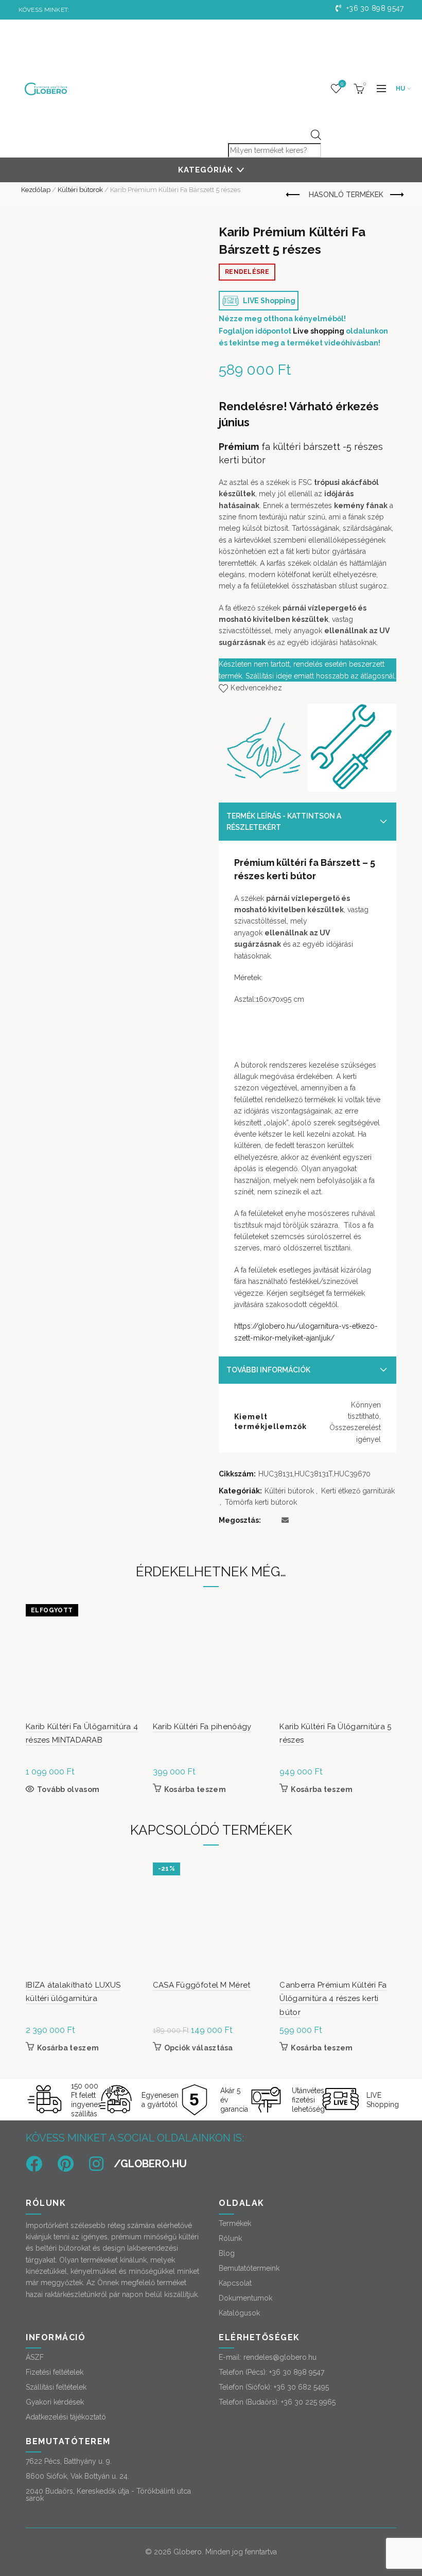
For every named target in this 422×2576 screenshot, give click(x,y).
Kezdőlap (36, 190)
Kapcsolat (235, 2283)
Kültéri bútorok (80, 190)
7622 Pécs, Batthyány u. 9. (69, 2461)
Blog (227, 2253)
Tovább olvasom (68, 1789)
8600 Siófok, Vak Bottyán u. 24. (77, 2476)
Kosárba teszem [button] (195, 1789)
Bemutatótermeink (249, 2268)
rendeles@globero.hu (280, 2357)
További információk (268, 1370)
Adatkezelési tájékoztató (66, 2417)
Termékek (235, 2223)
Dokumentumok (245, 2298)
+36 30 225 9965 (308, 2402)
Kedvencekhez (256, 688)
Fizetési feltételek (55, 2372)
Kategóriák (206, 170)
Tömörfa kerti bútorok (261, 1502)
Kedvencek (342, 84)
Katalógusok (239, 2313)
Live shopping (319, 331)
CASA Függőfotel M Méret (202, 1985)
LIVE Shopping (268, 301)
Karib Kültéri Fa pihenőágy (202, 1727)
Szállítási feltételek (56, 2387)
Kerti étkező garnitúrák (358, 1491)
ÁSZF (35, 2357)
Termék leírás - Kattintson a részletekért (284, 822)
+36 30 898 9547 (374, 8)
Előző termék (294, 195)
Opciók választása (199, 2048)
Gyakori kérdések (55, 2402)
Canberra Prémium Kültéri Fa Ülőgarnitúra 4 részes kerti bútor (333, 1999)
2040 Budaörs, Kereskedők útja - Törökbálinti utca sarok (108, 2495)
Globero (188, 2552)
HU (401, 89)
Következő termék (396, 195)
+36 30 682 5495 (301, 2387)
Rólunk (230, 2238)
